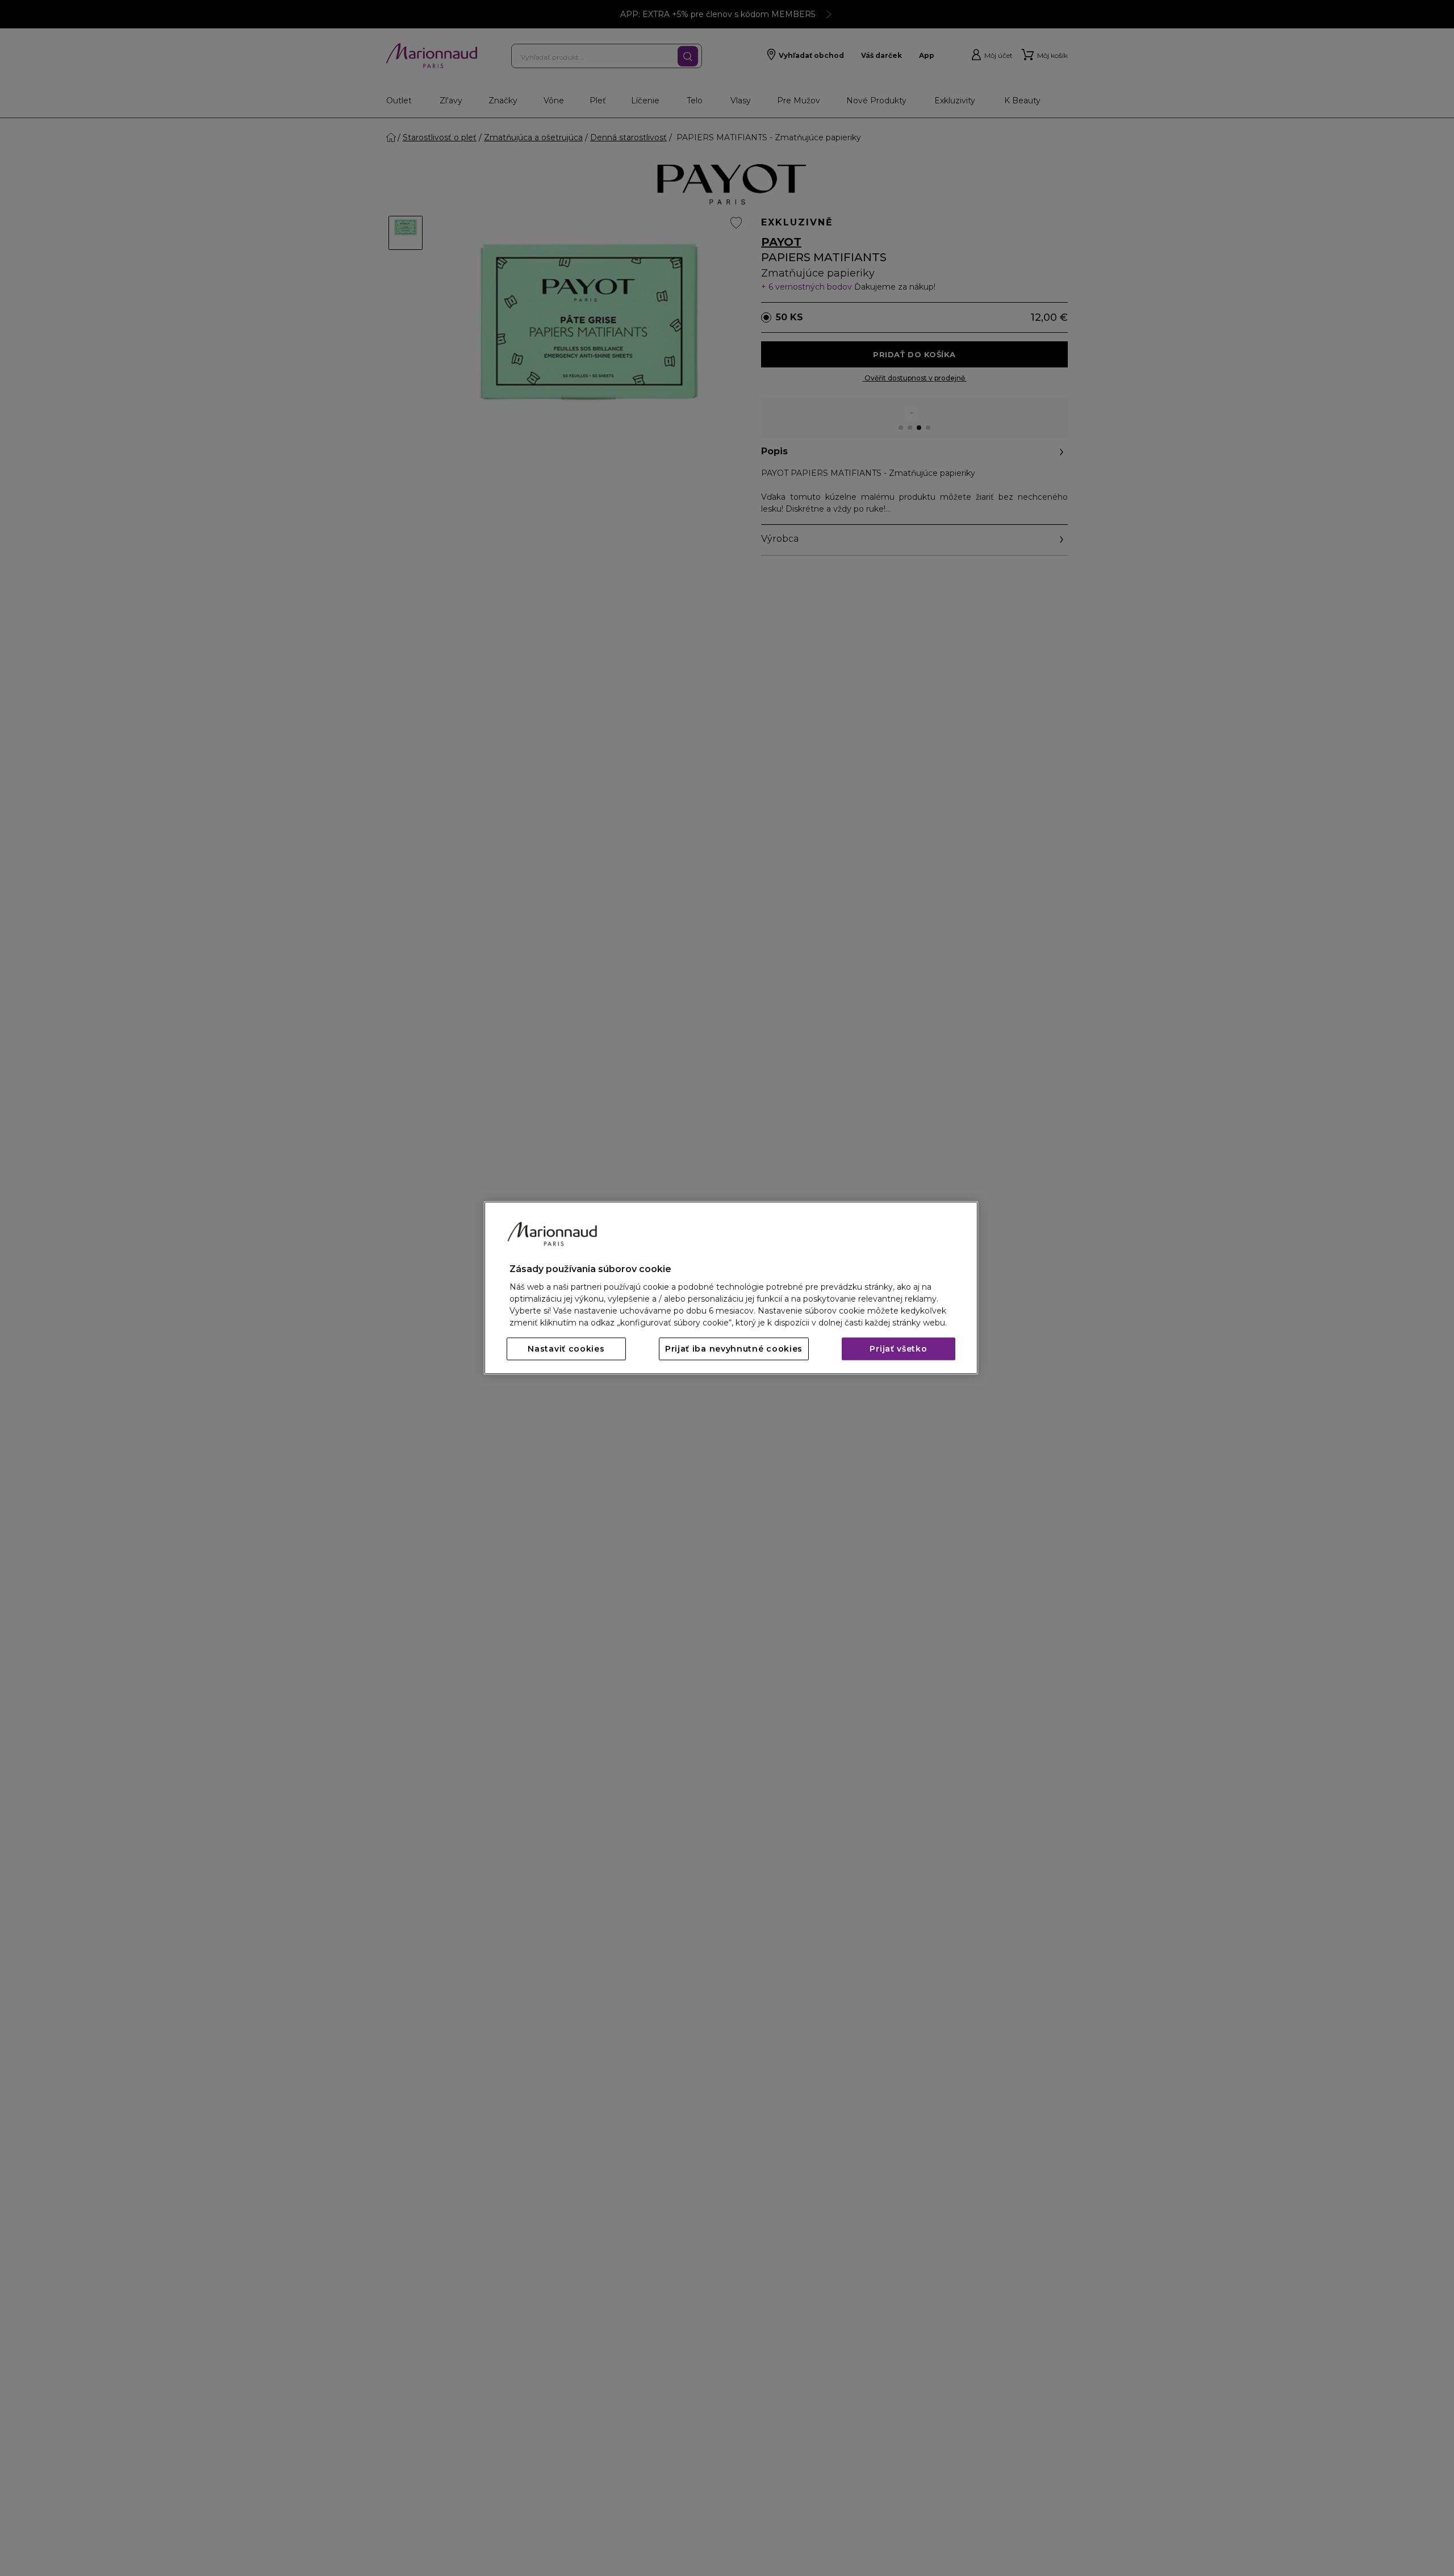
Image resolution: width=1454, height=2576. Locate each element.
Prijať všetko (898, 1349)
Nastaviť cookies (566, 1349)
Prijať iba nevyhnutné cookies (734, 1349)
